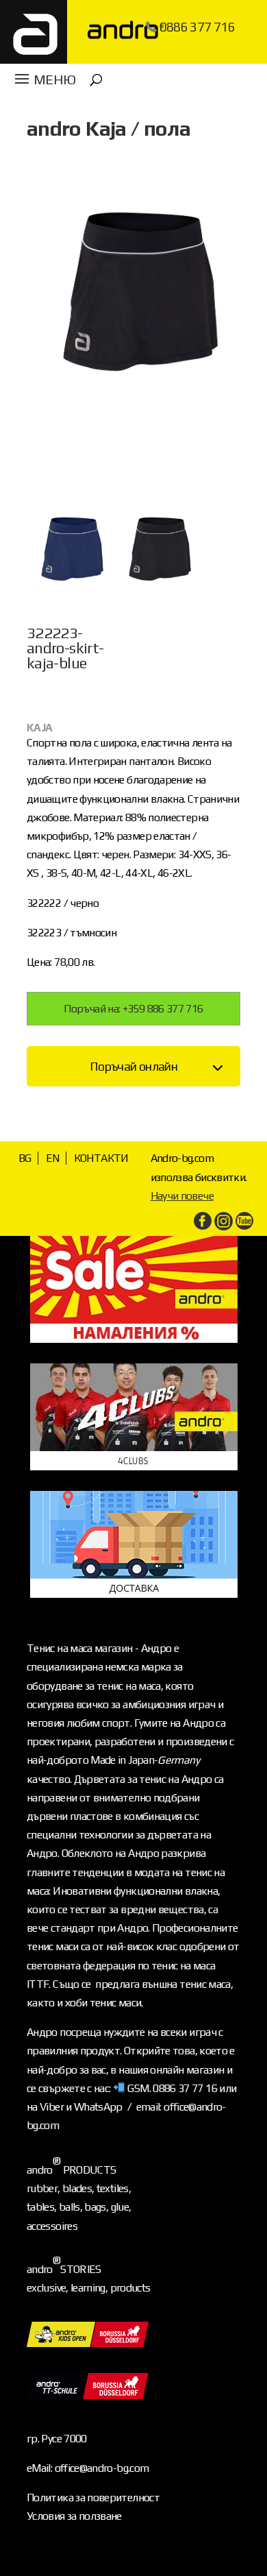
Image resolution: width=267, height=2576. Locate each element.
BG (25, 1158)
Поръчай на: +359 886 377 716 (133, 1009)
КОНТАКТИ (101, 1158)
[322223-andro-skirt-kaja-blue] (69, 618)
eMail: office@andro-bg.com (88, 2468)
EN (53, 1158)
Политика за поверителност (93, 2498)
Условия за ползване (74, 2516)
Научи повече (182, 1196)
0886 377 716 (197, 27)
